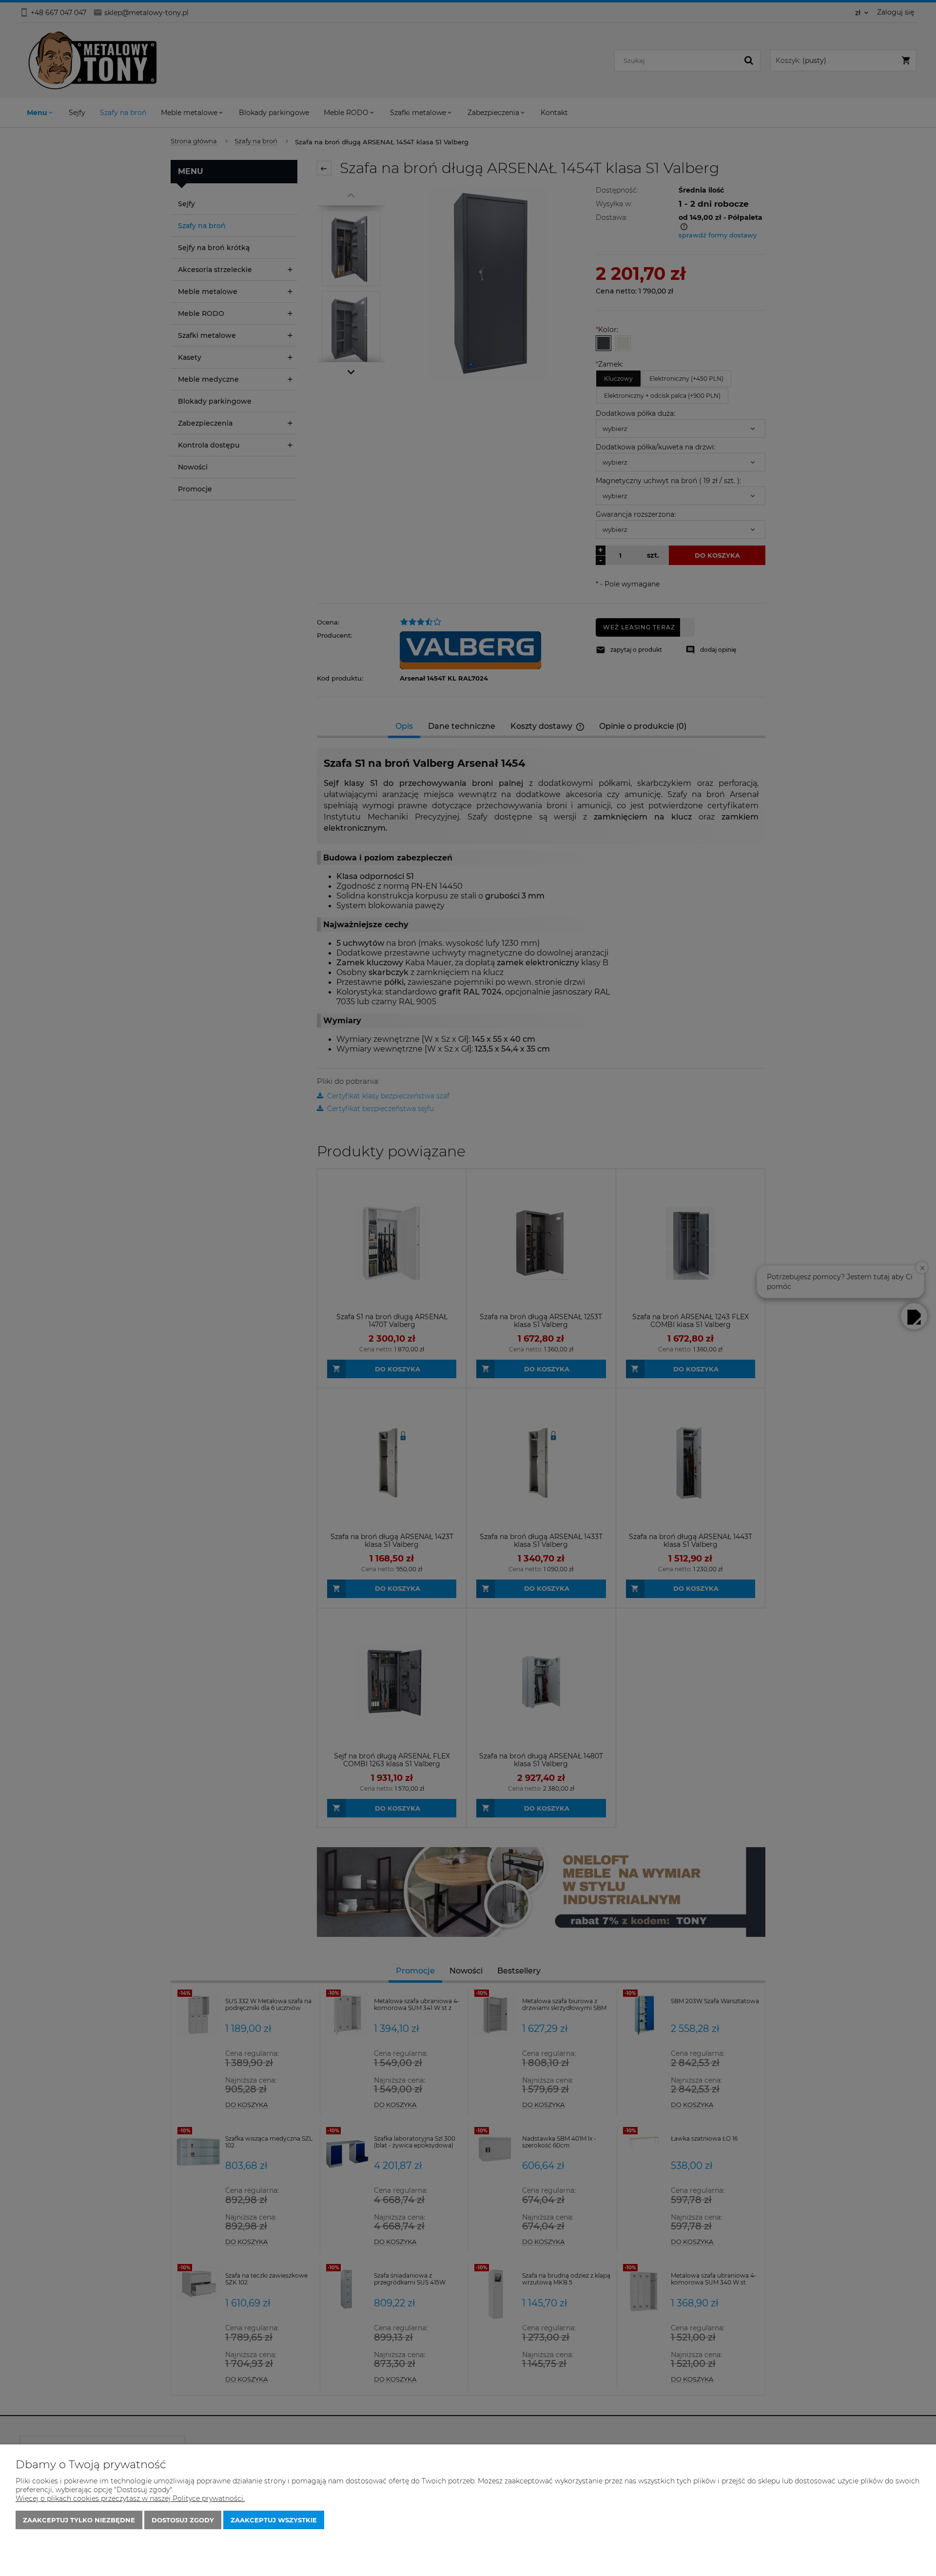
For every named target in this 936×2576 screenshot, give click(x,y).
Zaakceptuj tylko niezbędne (79, 2520)
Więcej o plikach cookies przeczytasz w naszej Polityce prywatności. (130, 2498)
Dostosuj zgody (183, 2520)
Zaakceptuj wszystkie (274, 2520)
